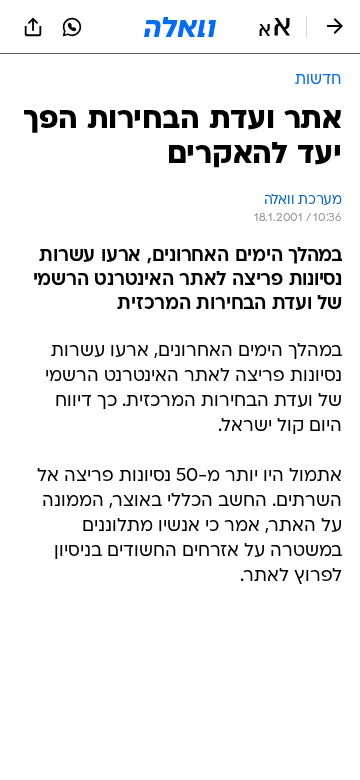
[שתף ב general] (33, 27)
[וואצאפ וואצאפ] (72, 27)
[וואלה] (180, 27)
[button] (274, 27)
